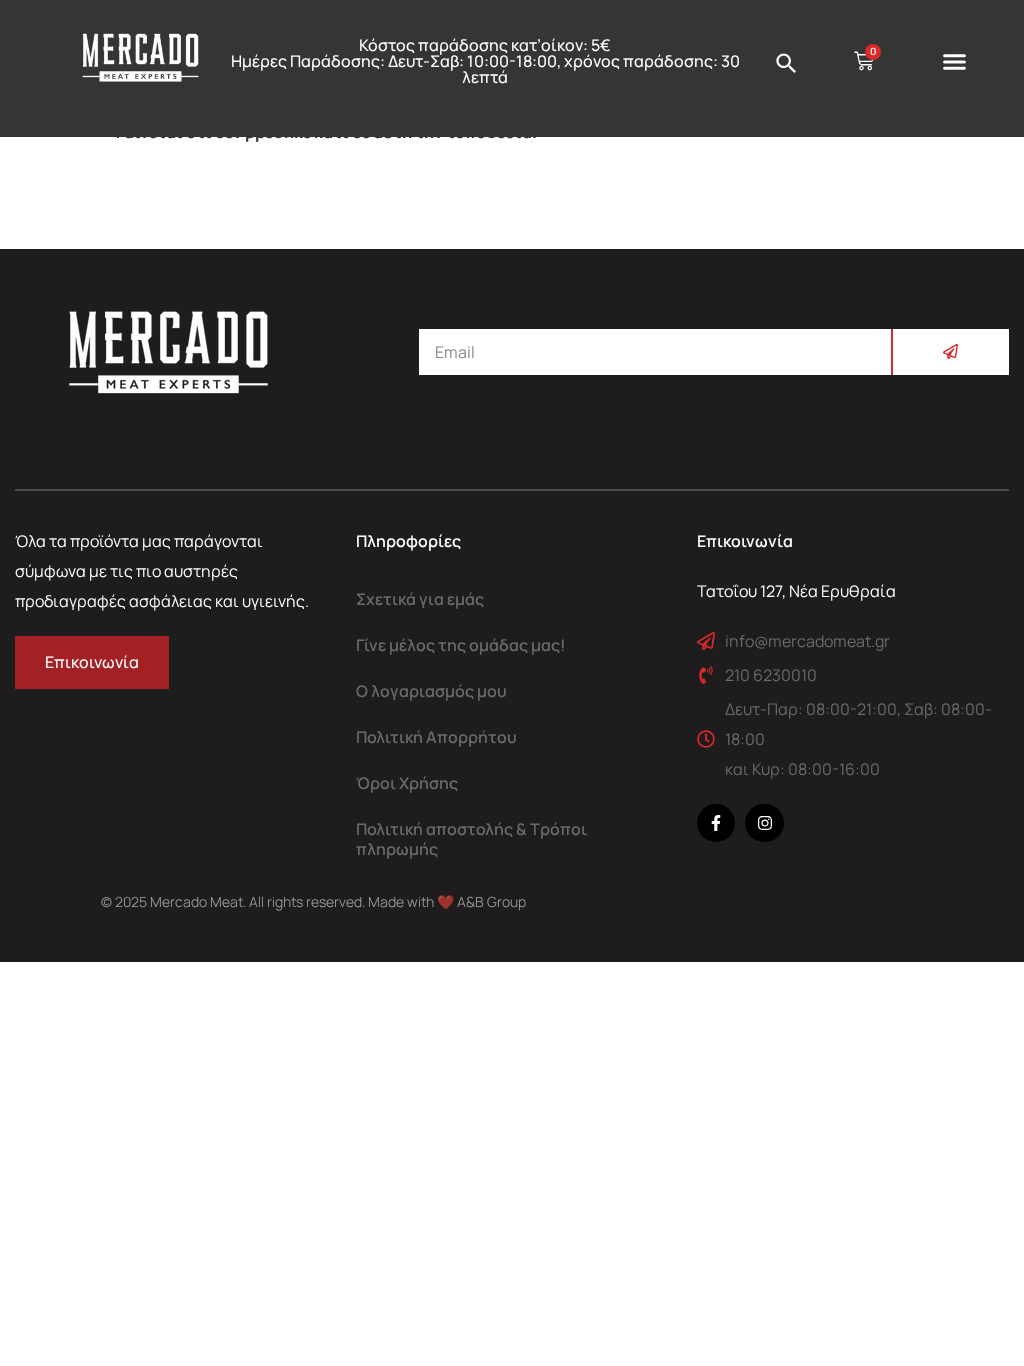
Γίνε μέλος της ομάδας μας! (461, 645)
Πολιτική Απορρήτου (436, 737)
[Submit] (950, 352)
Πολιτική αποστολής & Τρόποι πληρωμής (471, 839)
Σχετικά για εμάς (420, 599)
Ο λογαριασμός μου (431, 691)
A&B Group (491, 901)
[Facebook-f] (716, 823)
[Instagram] (764, 823)
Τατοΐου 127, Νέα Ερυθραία (796, 591)
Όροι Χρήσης (407, 783)
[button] (955, 62)
